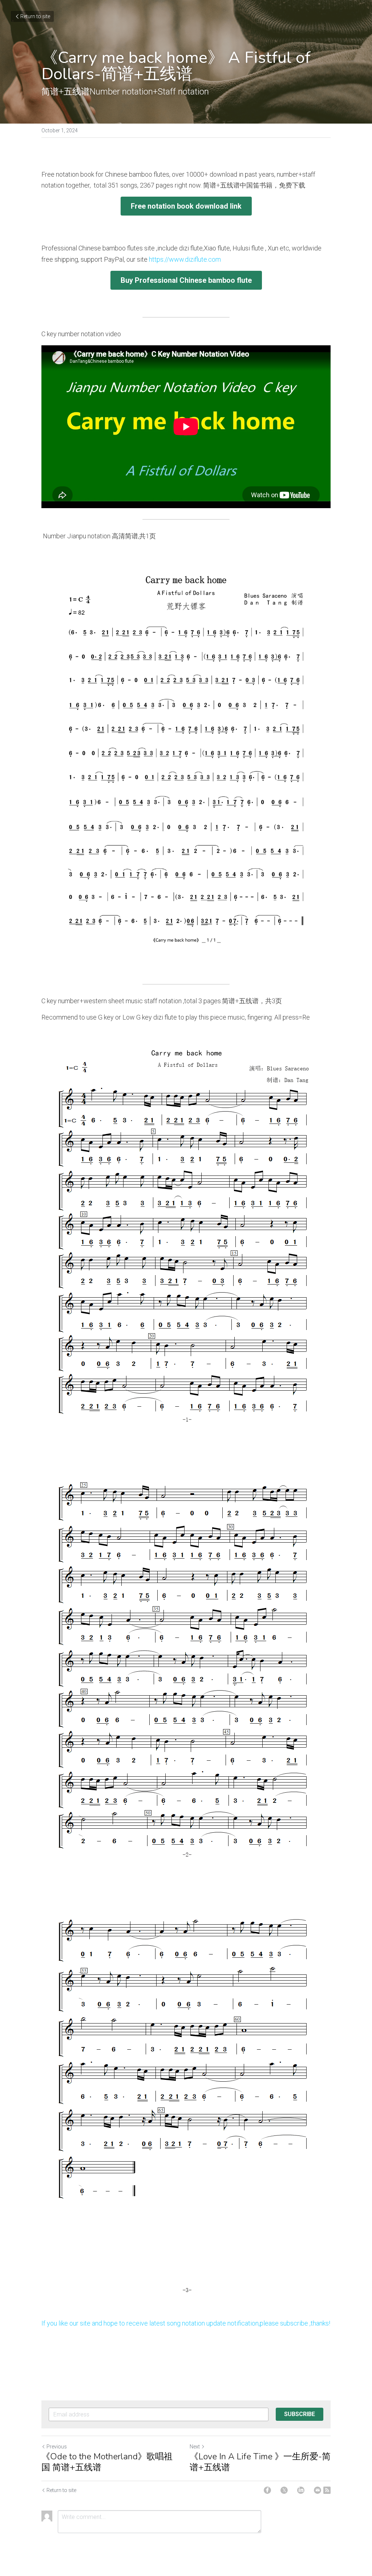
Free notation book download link (186, 206)
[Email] (318, 2490)
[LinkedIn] (301, 2490)
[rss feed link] (327, 2490)
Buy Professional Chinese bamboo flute (186, 280)
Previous (57, 2447)
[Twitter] (284, 2490)
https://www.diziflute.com (185, 259)
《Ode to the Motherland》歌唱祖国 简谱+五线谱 (107, 2462)
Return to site (35, 16)
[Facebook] (267, 2490)
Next (195, 2447)
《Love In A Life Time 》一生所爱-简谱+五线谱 (260, 2462)
